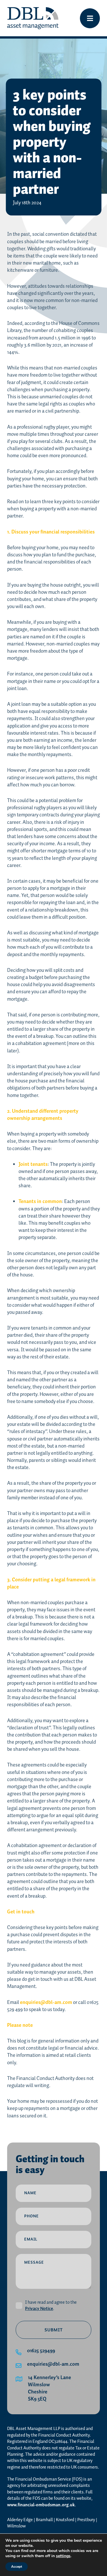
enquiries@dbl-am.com (46, 2003)
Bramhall (44, 2520)
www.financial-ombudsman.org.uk (41, 2505)
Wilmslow (16, 2526)
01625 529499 (41, 2351)
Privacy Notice (39, 2309)
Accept (17, 2567)
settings (63, 2556)
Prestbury (86, 2520)
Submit (54, 2330)
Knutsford (65, 2520)
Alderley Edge (20, 2520)
